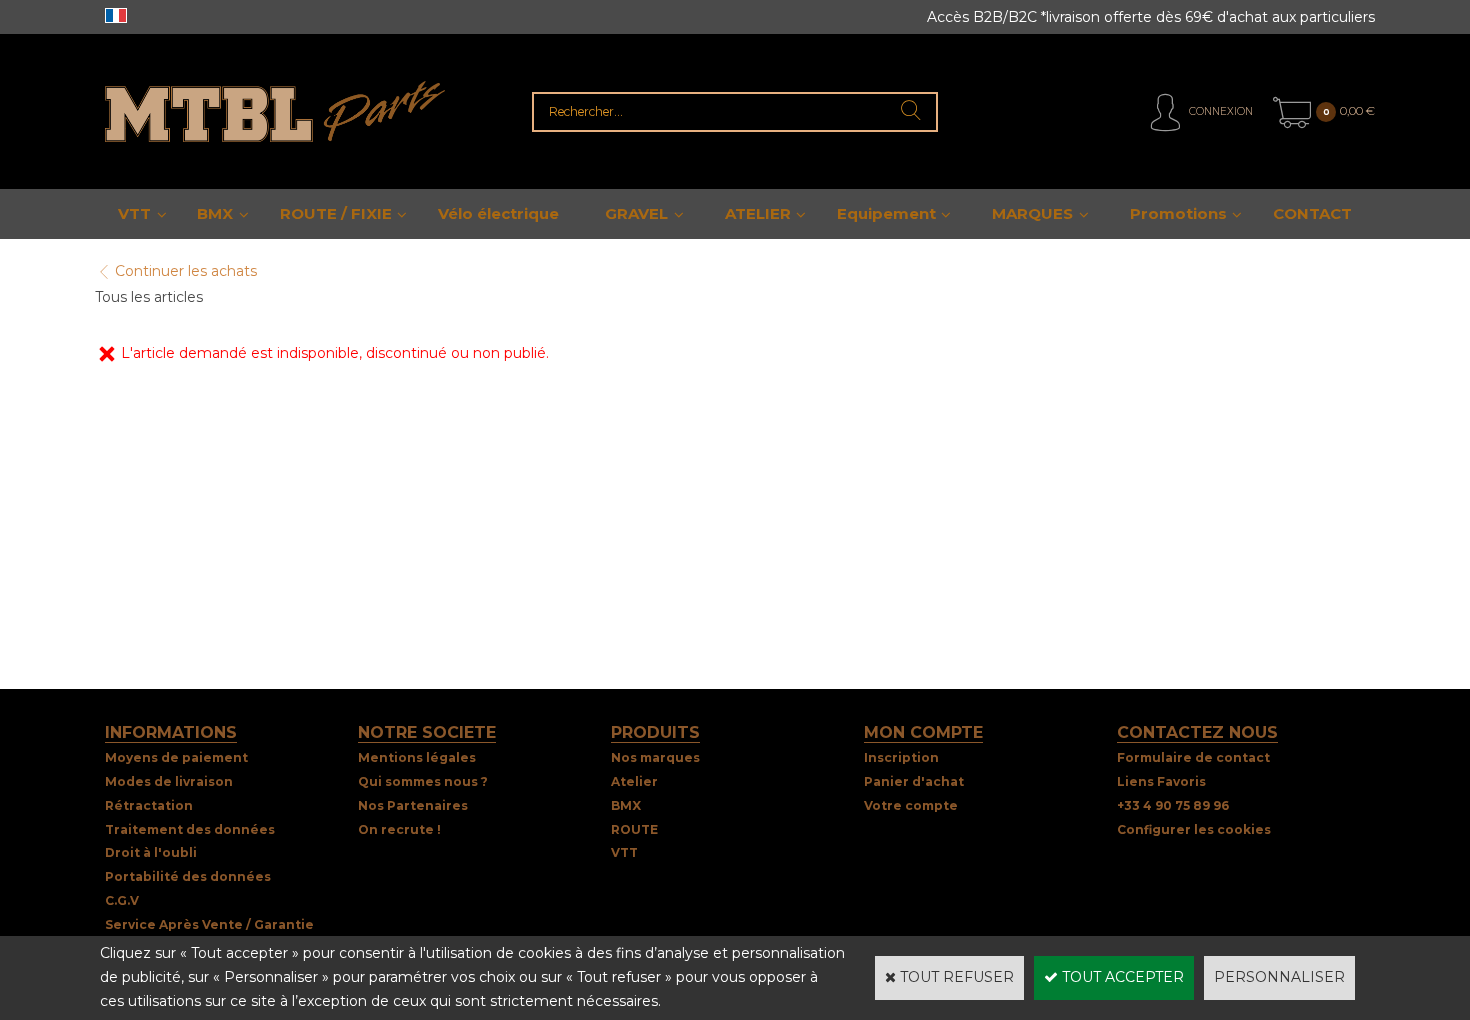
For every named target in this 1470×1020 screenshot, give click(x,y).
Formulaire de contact (1193, 757)
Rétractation (149, 805)
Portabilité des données (188, 876)
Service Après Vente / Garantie (209, 924)
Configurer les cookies (1194, 829)
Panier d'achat (914, 781)
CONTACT (1312, 213)
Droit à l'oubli (151, 852)
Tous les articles (149, 297)
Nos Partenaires (413, 805)
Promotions (1178, 213)
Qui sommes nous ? (423, 781)
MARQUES (1032, 213)
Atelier (634, 781)
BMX (215, 213)
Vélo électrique (498, 213)
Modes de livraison (169, 781)
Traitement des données (190, 829)
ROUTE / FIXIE (336, 213)
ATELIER (758, 213)
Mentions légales (417, 757)
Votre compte (911, 805)
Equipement (886, 213)
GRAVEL (636, 213)
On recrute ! (399, 829)
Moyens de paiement (176, 757)
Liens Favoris (1161, 781)
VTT (134, 213)
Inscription (901, 757)
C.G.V (122, 900)
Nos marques (655, 757)
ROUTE (634, 829)
